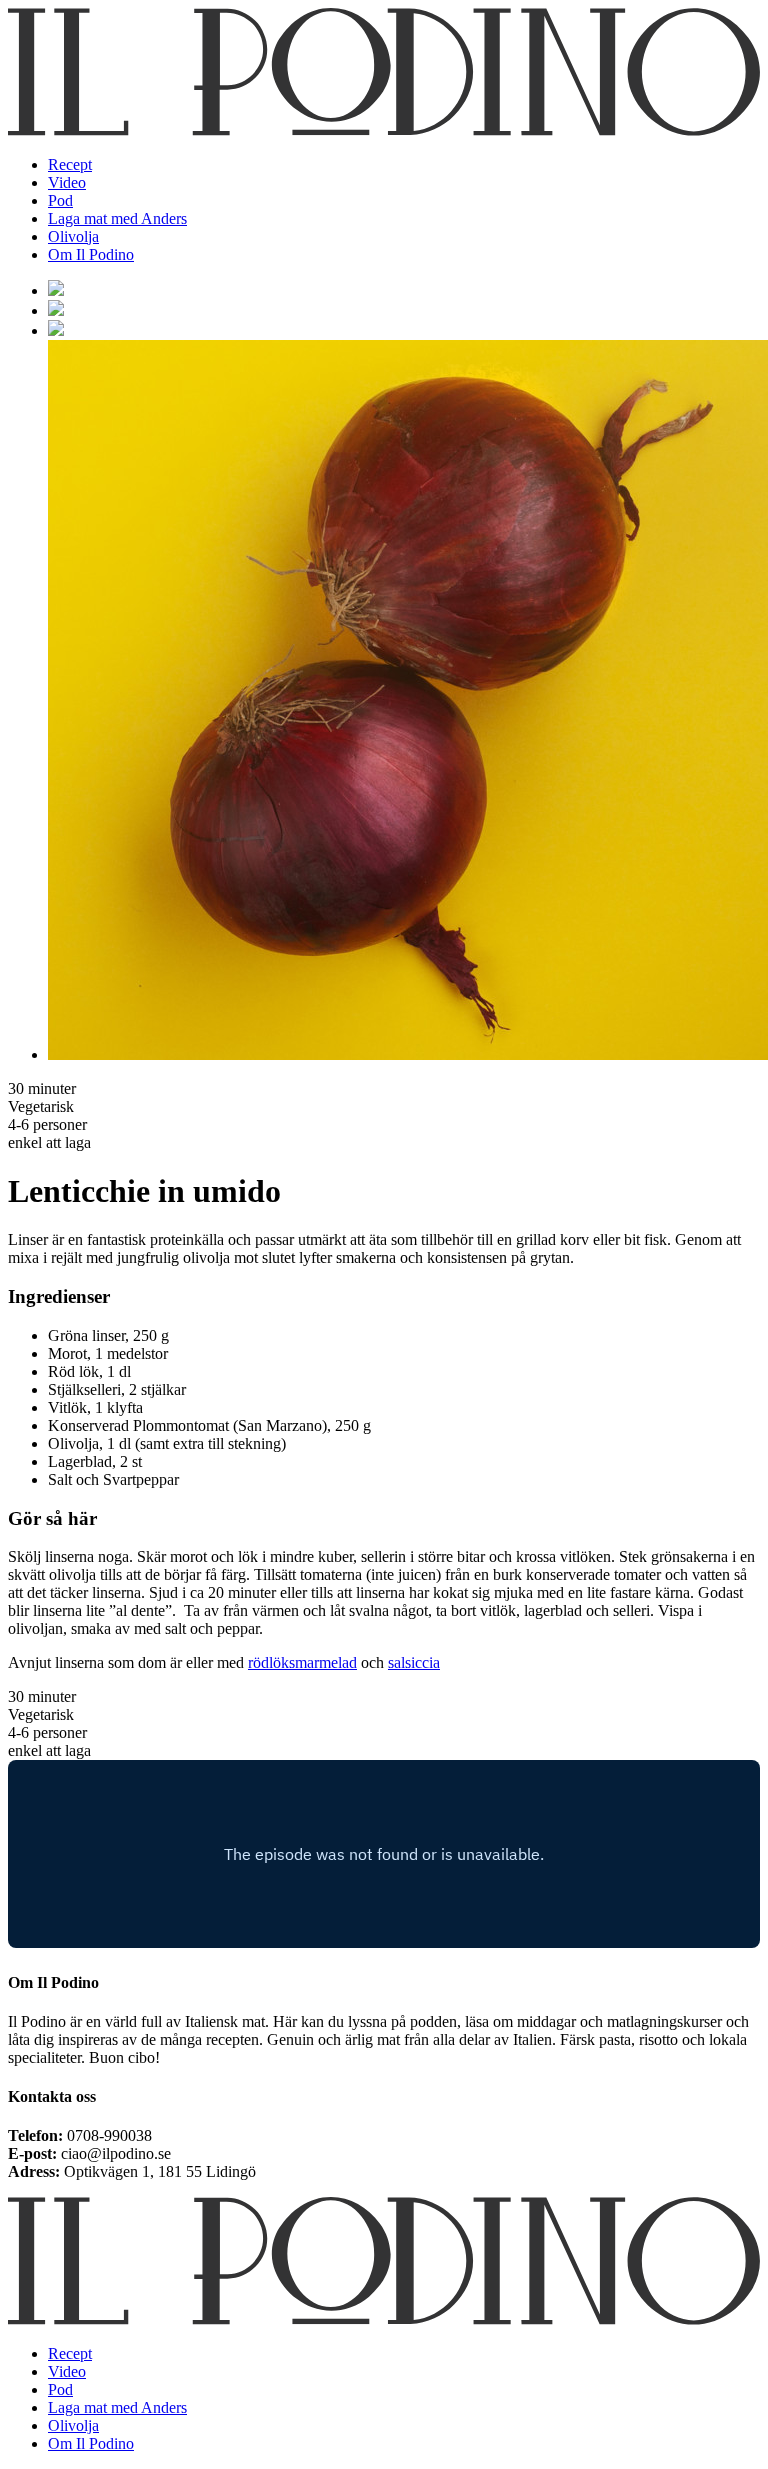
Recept (70, 164)
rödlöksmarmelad (302, 1662)
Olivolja (73, 236)
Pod (60, 200)
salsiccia (414, 1662)
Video (67, 182)
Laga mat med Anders (117, 218)
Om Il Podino (91, 254)
